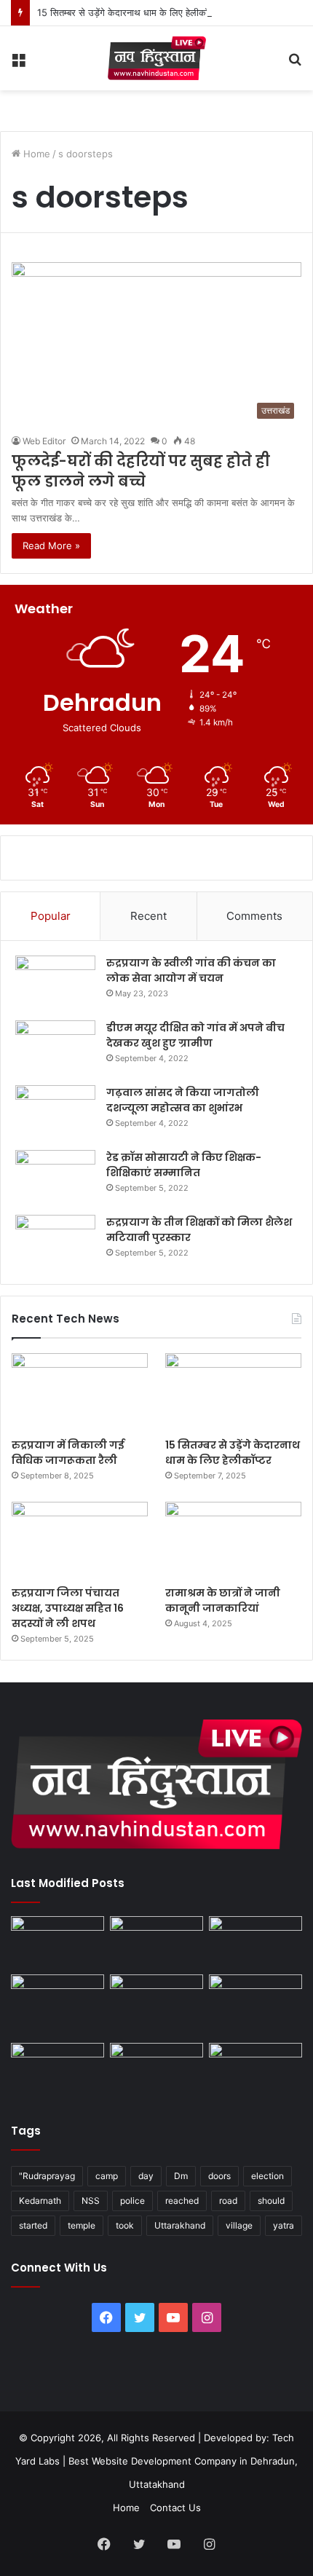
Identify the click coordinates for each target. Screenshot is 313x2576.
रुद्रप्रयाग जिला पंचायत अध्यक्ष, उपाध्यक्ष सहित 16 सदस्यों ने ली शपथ (68, 1608)
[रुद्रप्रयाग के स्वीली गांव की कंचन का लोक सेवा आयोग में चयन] (55, 983)
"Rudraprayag (47, 2176)
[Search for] (295, 64)
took (125, 2225)
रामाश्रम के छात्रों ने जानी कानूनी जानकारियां (223, 1600)
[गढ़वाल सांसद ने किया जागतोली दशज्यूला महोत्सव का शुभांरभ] (55, 1112)
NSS (91, 2201)
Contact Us (175, 2508)
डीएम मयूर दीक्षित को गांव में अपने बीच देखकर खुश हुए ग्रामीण (195, 1035)
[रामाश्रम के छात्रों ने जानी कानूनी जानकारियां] (233, 1540)
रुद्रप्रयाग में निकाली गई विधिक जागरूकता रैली (68, 1453)
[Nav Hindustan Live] (157, 58)
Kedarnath (40, 2201)
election (268, 2176)
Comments (254, 916)
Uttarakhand (180, 2225)
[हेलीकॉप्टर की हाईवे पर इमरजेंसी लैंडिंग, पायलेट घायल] (156, 2069)
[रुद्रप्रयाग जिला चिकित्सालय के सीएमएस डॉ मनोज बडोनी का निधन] (255, 2006)
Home (35, 154)
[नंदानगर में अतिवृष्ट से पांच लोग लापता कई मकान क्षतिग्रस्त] (58, 1942)
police (132, 2201)
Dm (181, 2176)
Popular (51, 916)
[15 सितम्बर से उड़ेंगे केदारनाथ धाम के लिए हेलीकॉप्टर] (233, 1392)
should (271, 2201)
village (239, 2225)
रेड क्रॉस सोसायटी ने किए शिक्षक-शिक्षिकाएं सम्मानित (184, 1165)
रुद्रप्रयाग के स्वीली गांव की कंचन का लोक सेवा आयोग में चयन (191, 970)
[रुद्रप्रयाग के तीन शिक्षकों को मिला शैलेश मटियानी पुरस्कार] (55, 1242)
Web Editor (44, 441)
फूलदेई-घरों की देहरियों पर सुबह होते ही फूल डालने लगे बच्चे (141, 471)
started (33, 2225)
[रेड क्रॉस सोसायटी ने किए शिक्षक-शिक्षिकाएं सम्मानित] (55, 1177)
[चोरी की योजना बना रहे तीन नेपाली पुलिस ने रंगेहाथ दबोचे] (255, 2069)
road (228, 2201)
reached (182, 2201)
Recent (148, 916)
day (146, 2176)
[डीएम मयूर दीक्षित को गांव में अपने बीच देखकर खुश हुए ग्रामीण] (55, 1048)
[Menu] (18, 64)
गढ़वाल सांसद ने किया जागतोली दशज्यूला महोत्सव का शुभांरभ (183, 1100)
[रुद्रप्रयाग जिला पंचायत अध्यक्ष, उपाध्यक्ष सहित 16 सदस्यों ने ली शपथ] (80, 1540)
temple (82, 2225)
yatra (284, 2225)
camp (107, 2176)
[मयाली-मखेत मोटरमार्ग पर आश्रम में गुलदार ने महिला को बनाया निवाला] (58, 2069)
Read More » (51, 545)
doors (219, 2176)
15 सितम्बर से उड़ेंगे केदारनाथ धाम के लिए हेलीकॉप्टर (128, 12)
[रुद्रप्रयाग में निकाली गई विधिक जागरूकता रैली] (80, 1392)
